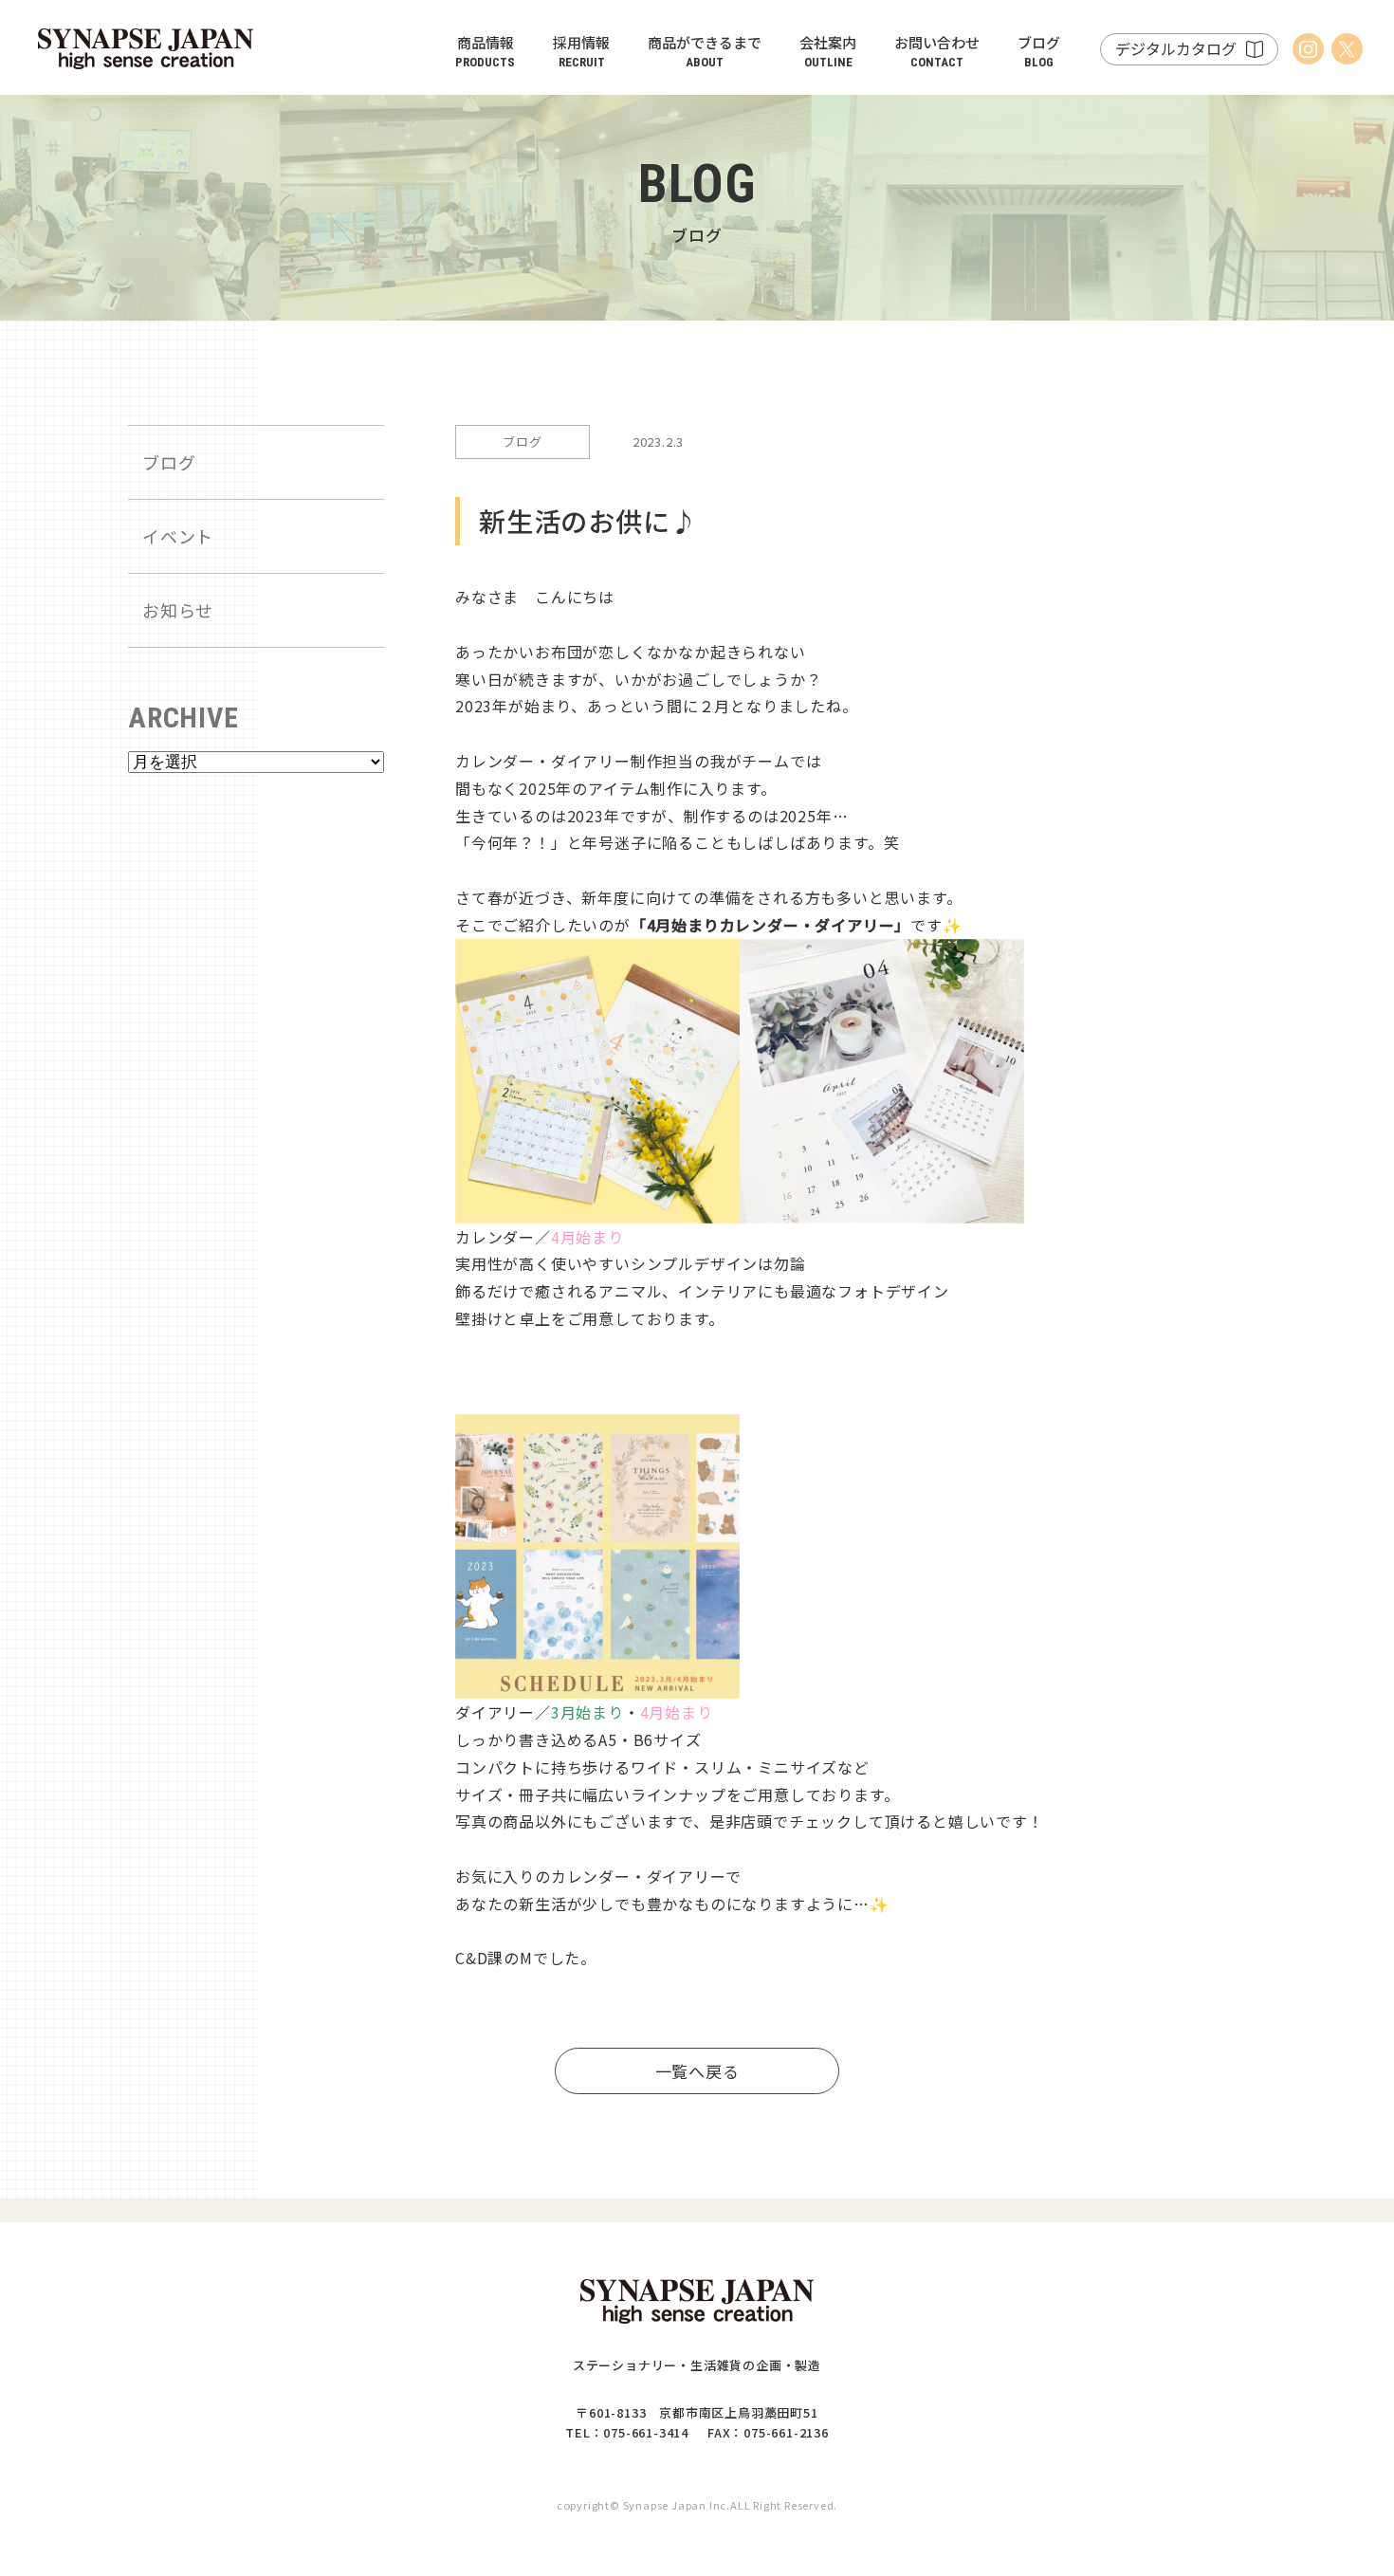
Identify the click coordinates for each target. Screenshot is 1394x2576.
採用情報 (581, 51)
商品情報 (485, 51)
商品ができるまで (705, 51)
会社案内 (828, 51)
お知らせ (178, 610)
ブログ (1039, 51)
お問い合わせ (937, 51)
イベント (178, 536)
